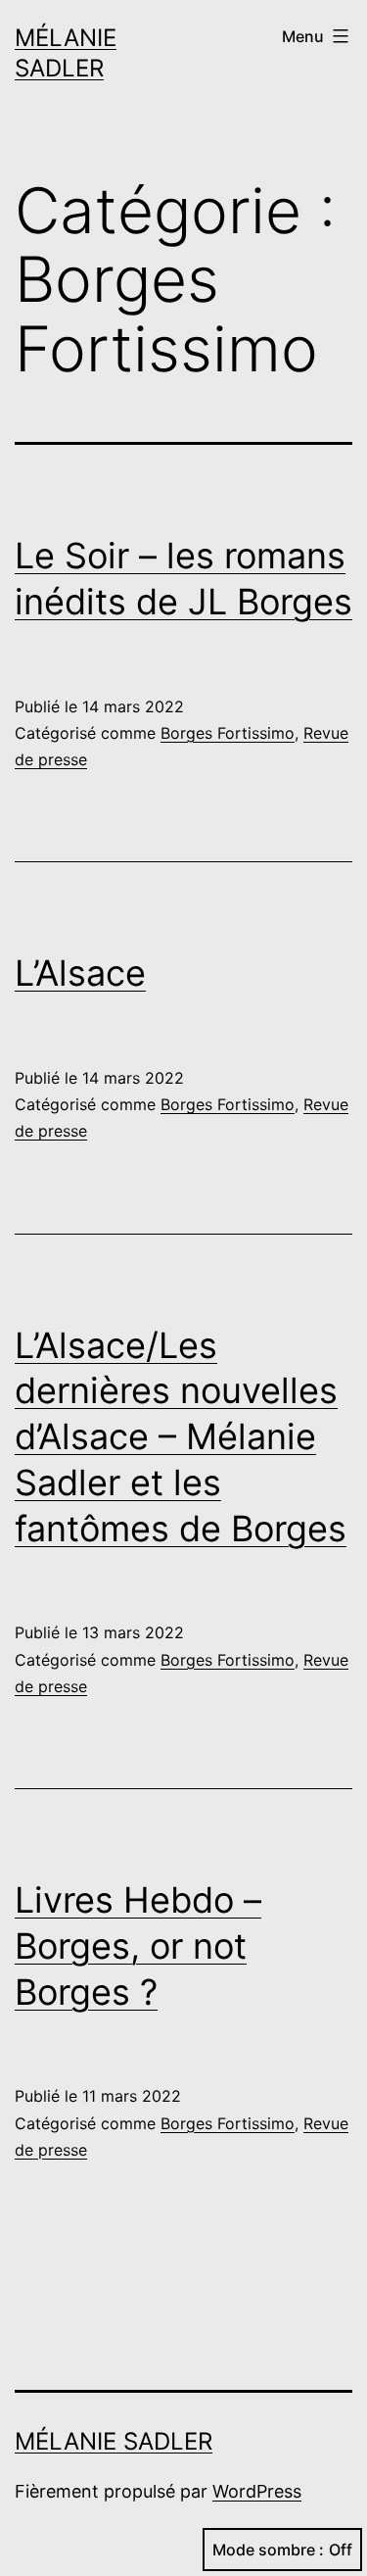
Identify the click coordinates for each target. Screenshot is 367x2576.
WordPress (257, 2491)
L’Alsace (80, 973)
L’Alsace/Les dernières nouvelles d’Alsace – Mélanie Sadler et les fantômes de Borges (181, 1437)
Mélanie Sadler (114, 2441)
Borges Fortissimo (228, 733)
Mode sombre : (268, 2550)
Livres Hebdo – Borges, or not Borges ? (138, 1946)
